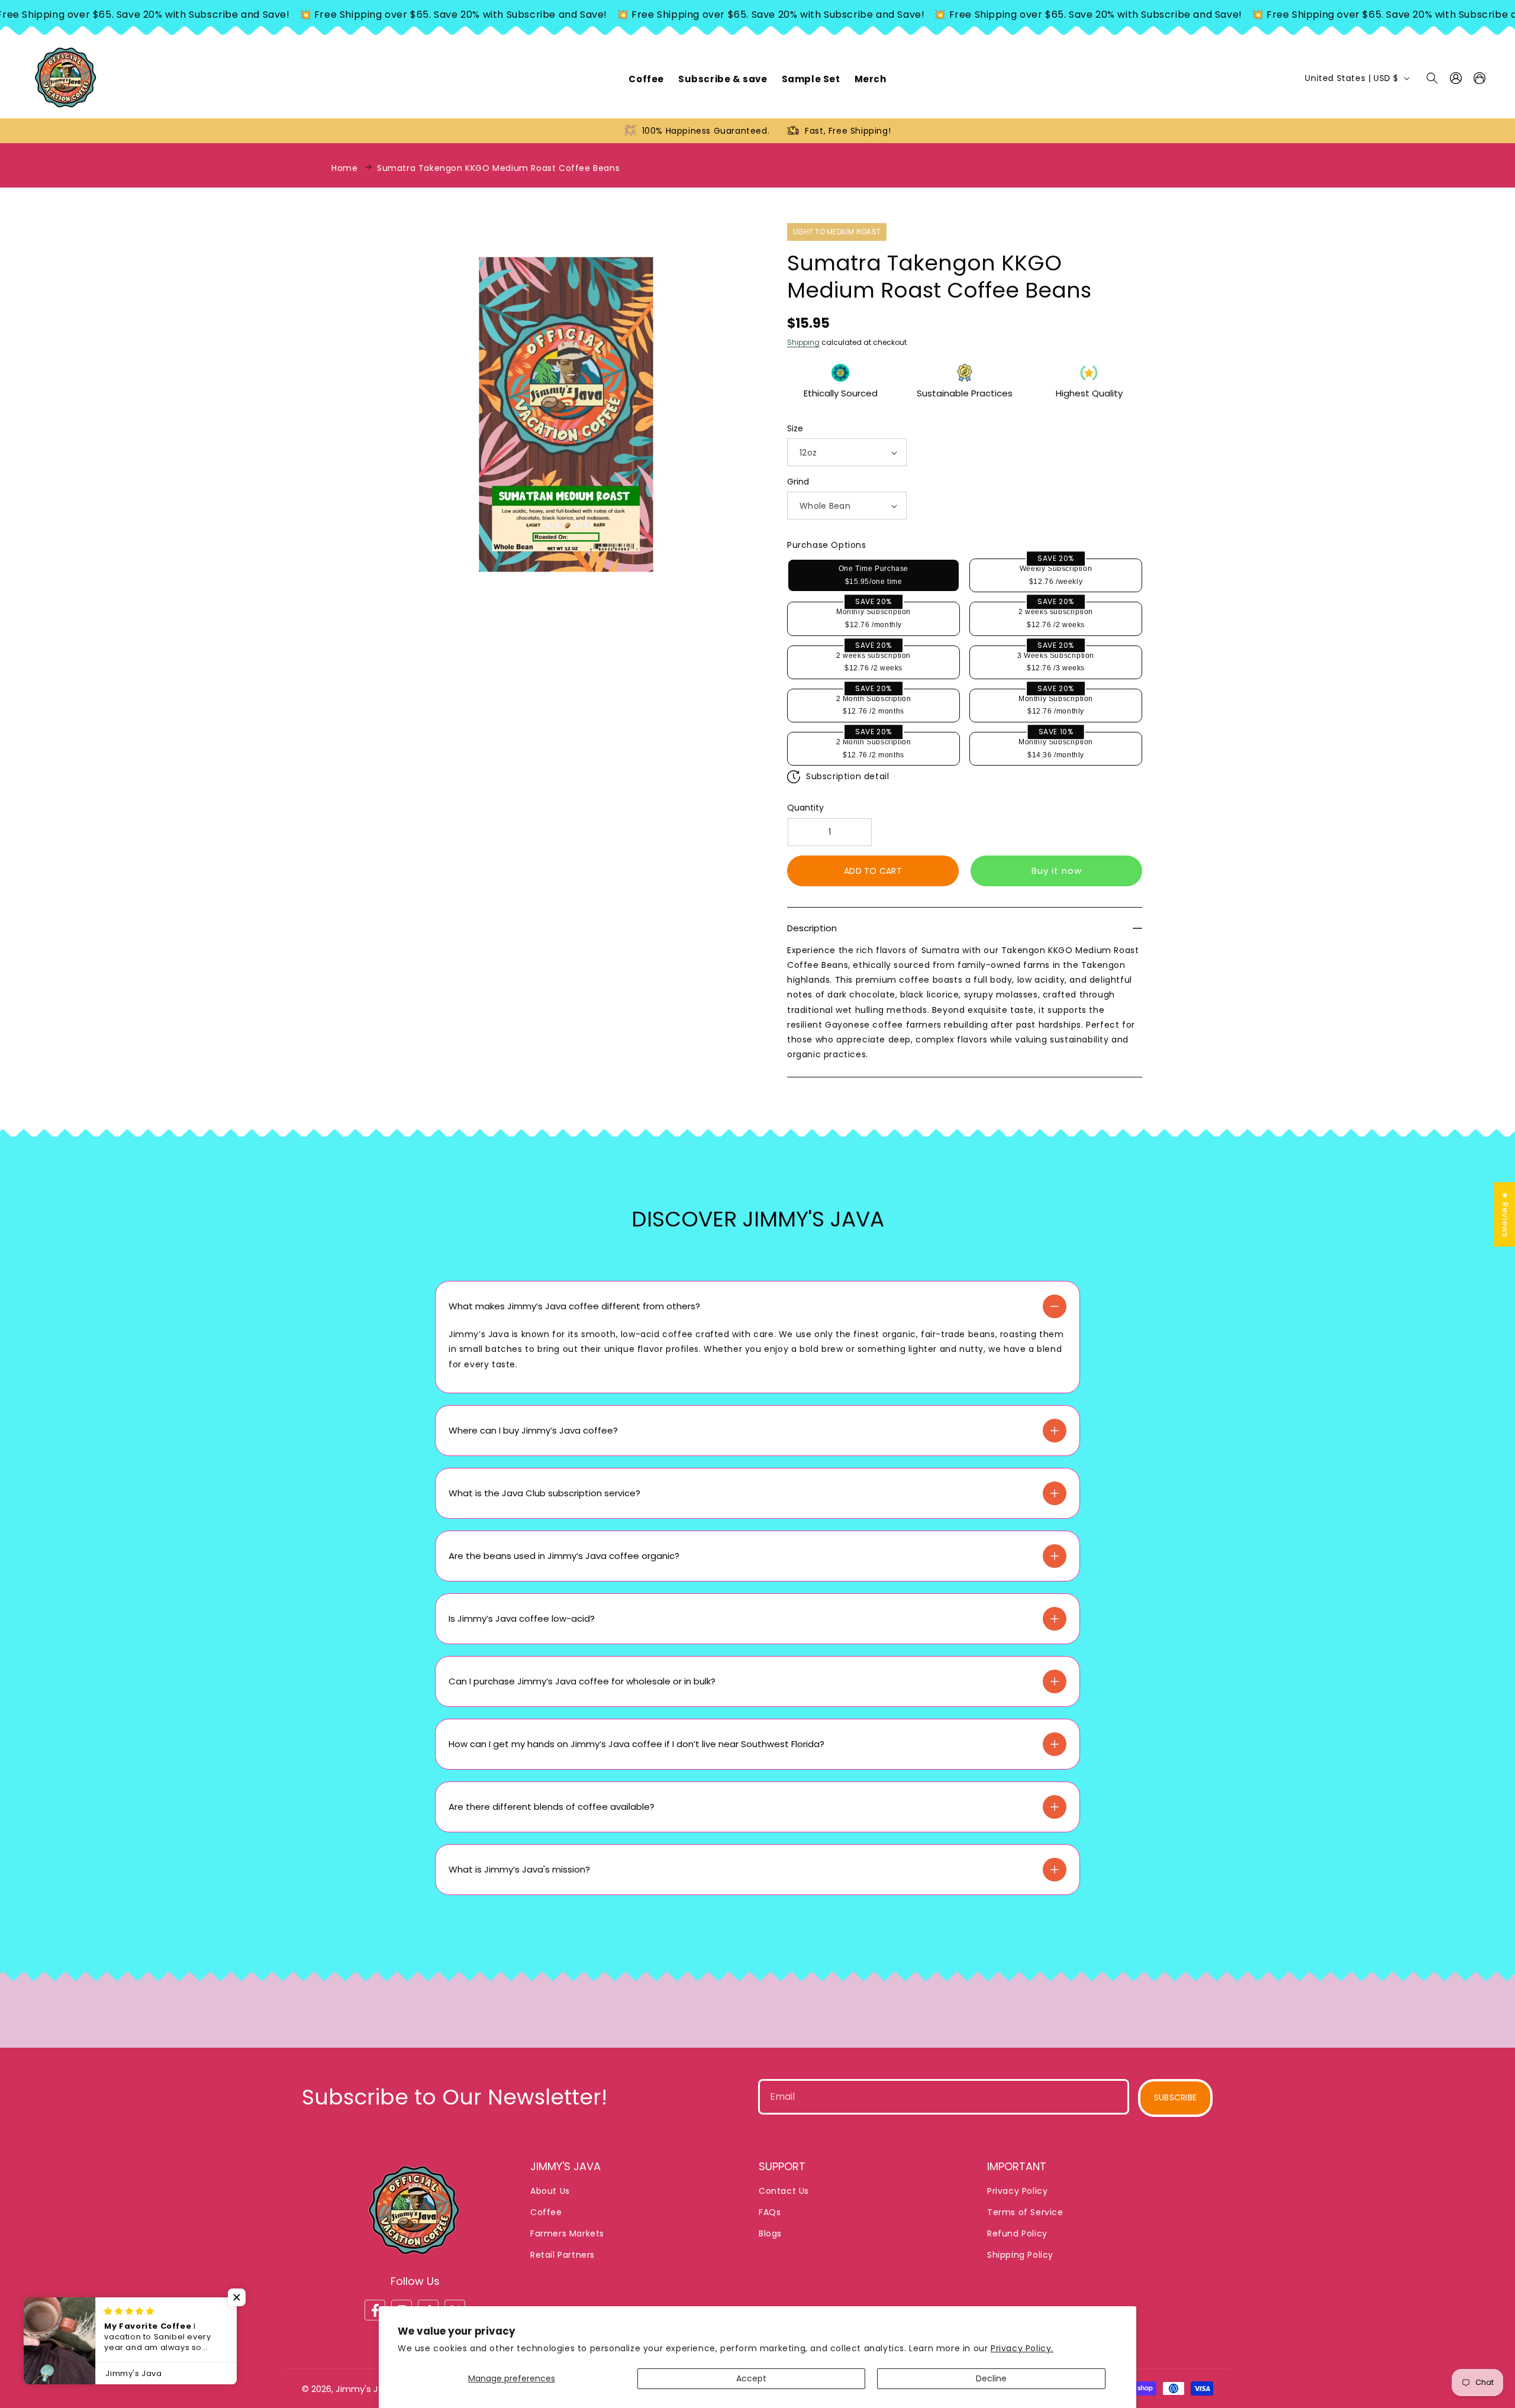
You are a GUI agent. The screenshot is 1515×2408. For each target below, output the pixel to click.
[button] (1432, 78)
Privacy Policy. (1022, 2348)
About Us (550, 2191)
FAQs (770, 2213)
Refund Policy (1017, 2234)
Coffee (546, 2213)
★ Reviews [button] (1505, 1214)
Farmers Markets (567, 2234)
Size (795, 428)
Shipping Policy (1020, 2255)
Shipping (803, 342)
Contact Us (784, 2191)
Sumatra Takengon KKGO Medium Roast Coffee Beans (498, 168)
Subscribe (1176, 2098)
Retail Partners (563, 2255)
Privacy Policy (1017, 2191)
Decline (991, 2378)
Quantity (805, 808)
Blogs (770, 2234)
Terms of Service (1025, 2213)
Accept (751, 2378)
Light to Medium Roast (837, 232)
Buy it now (1057, 871)
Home (344, 168)
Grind (798, 482)
